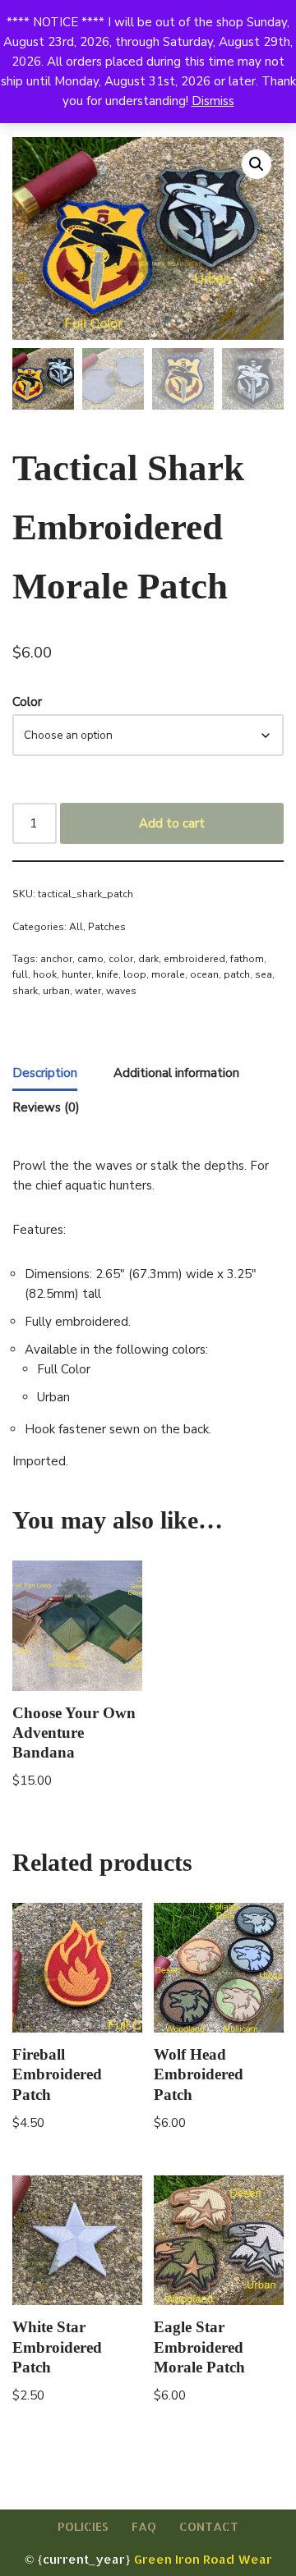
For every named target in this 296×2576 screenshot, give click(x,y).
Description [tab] (45, 1073)
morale (168, 974)
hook (45, 974)
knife (107, 974)
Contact (209, 2526)
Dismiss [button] (213, 101)
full (20, 974)
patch (237, 974)
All (76, 927)
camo (90, 959)
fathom (247, 959)
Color (27, 702)
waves (121, 991)
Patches (107, 927)
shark (25, 991)
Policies (83, 2526)
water (88, 991)
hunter (76, 974)
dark (148, 959)
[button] (257, 164)
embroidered (194, 959)
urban (56, 991)
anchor (56, 959)
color (121, 959)
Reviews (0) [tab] (46, 1107)
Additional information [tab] (176, 1073)
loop (135, 974)
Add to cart (172, 823)
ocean (204, 974)
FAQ (144, 2526)
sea (264, 974)
